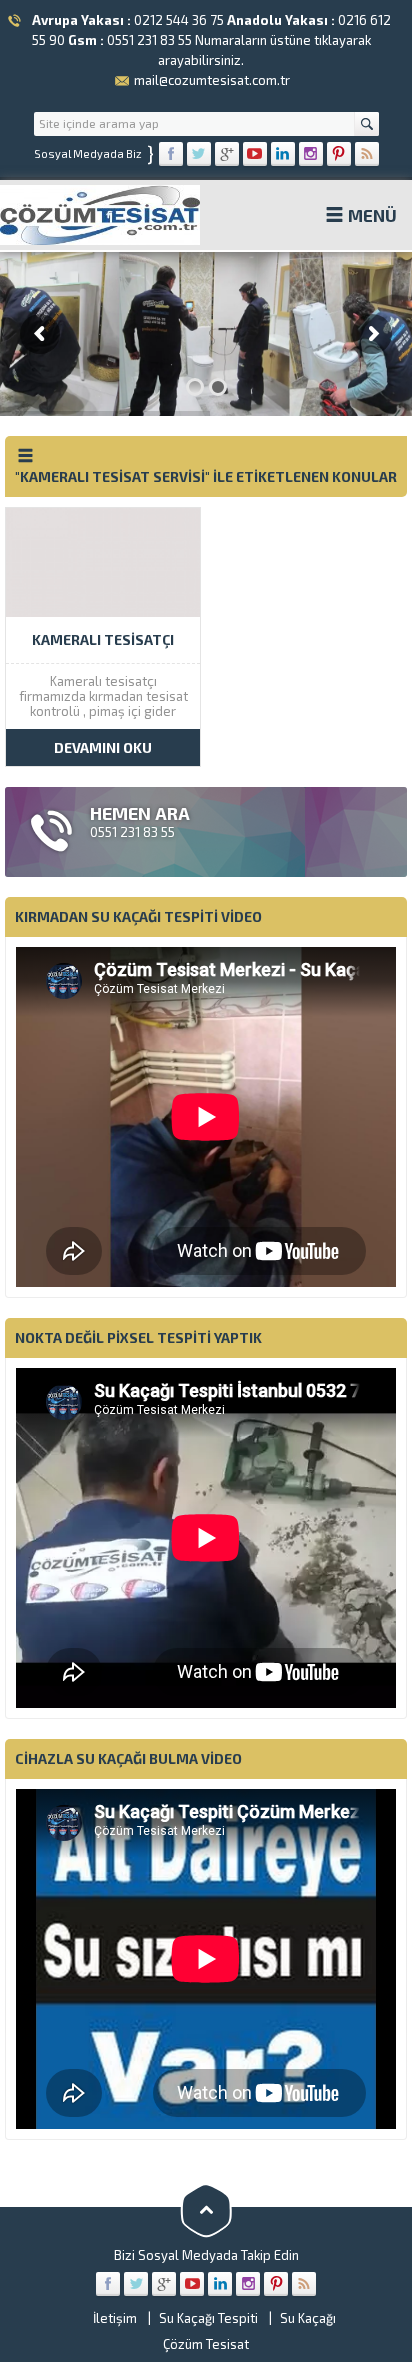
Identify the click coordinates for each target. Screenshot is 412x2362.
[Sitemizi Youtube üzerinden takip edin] (255, 154)
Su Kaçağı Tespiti (208, 2318)
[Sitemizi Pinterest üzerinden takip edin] (339, 154)
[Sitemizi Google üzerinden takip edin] (227, 154)
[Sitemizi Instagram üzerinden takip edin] (311, 154)
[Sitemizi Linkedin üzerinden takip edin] (283, 154)
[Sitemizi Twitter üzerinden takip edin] (199, 154)
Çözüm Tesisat (206, 2344)
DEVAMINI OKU (103, 747)
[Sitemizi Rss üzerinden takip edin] (367, 154)
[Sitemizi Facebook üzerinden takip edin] (171, 154)
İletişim (115, 2318)
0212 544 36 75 (179, 20)
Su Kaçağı (308, 2318)
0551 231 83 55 (149, 40)
